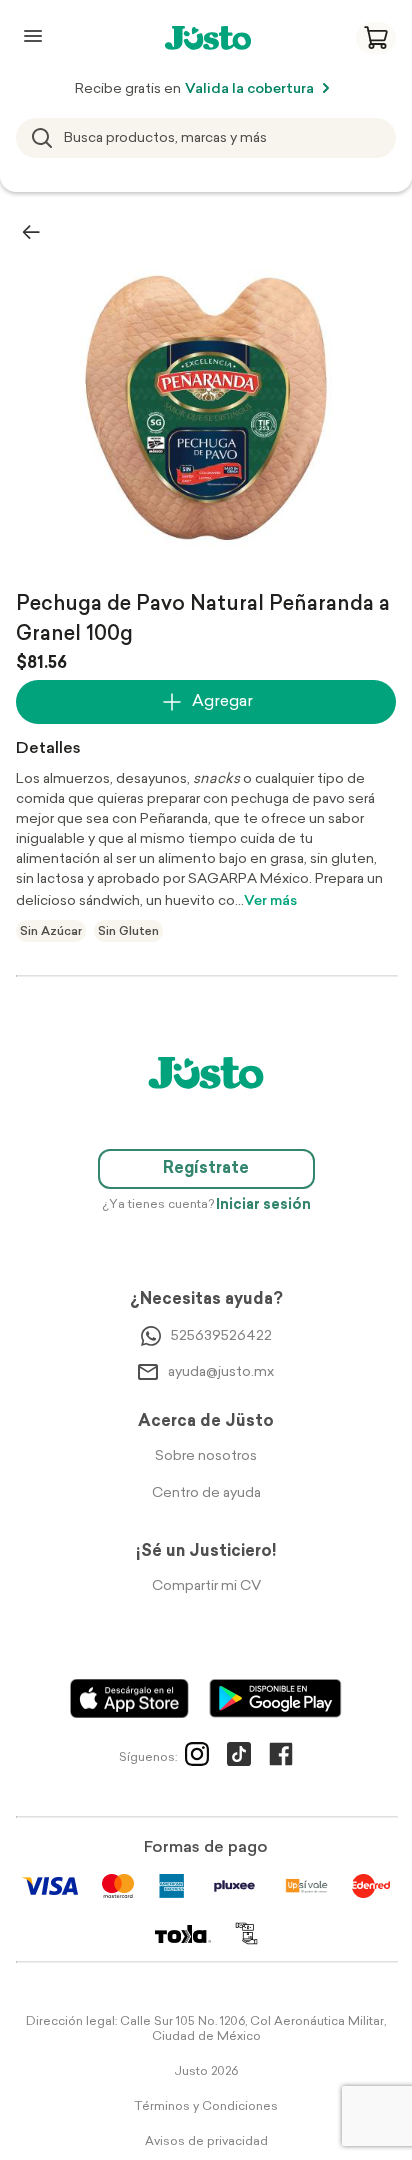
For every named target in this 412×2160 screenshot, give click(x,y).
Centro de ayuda (206, 1493)
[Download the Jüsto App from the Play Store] (275, 1698)
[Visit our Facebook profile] (281, 1758)
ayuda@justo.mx (221, 1372)
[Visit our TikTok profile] (239, 1758)
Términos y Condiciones (206, 2107)
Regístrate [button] (206, 1169)
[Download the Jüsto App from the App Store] (129, 1698)
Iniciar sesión (263, 1205)
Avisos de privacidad (206, 2142)
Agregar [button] (222, 702)
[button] (376, 38)
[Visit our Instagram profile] (197, 1758)
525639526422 (221, 1336)
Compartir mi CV (206, 1586)
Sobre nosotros (206, 1456)
